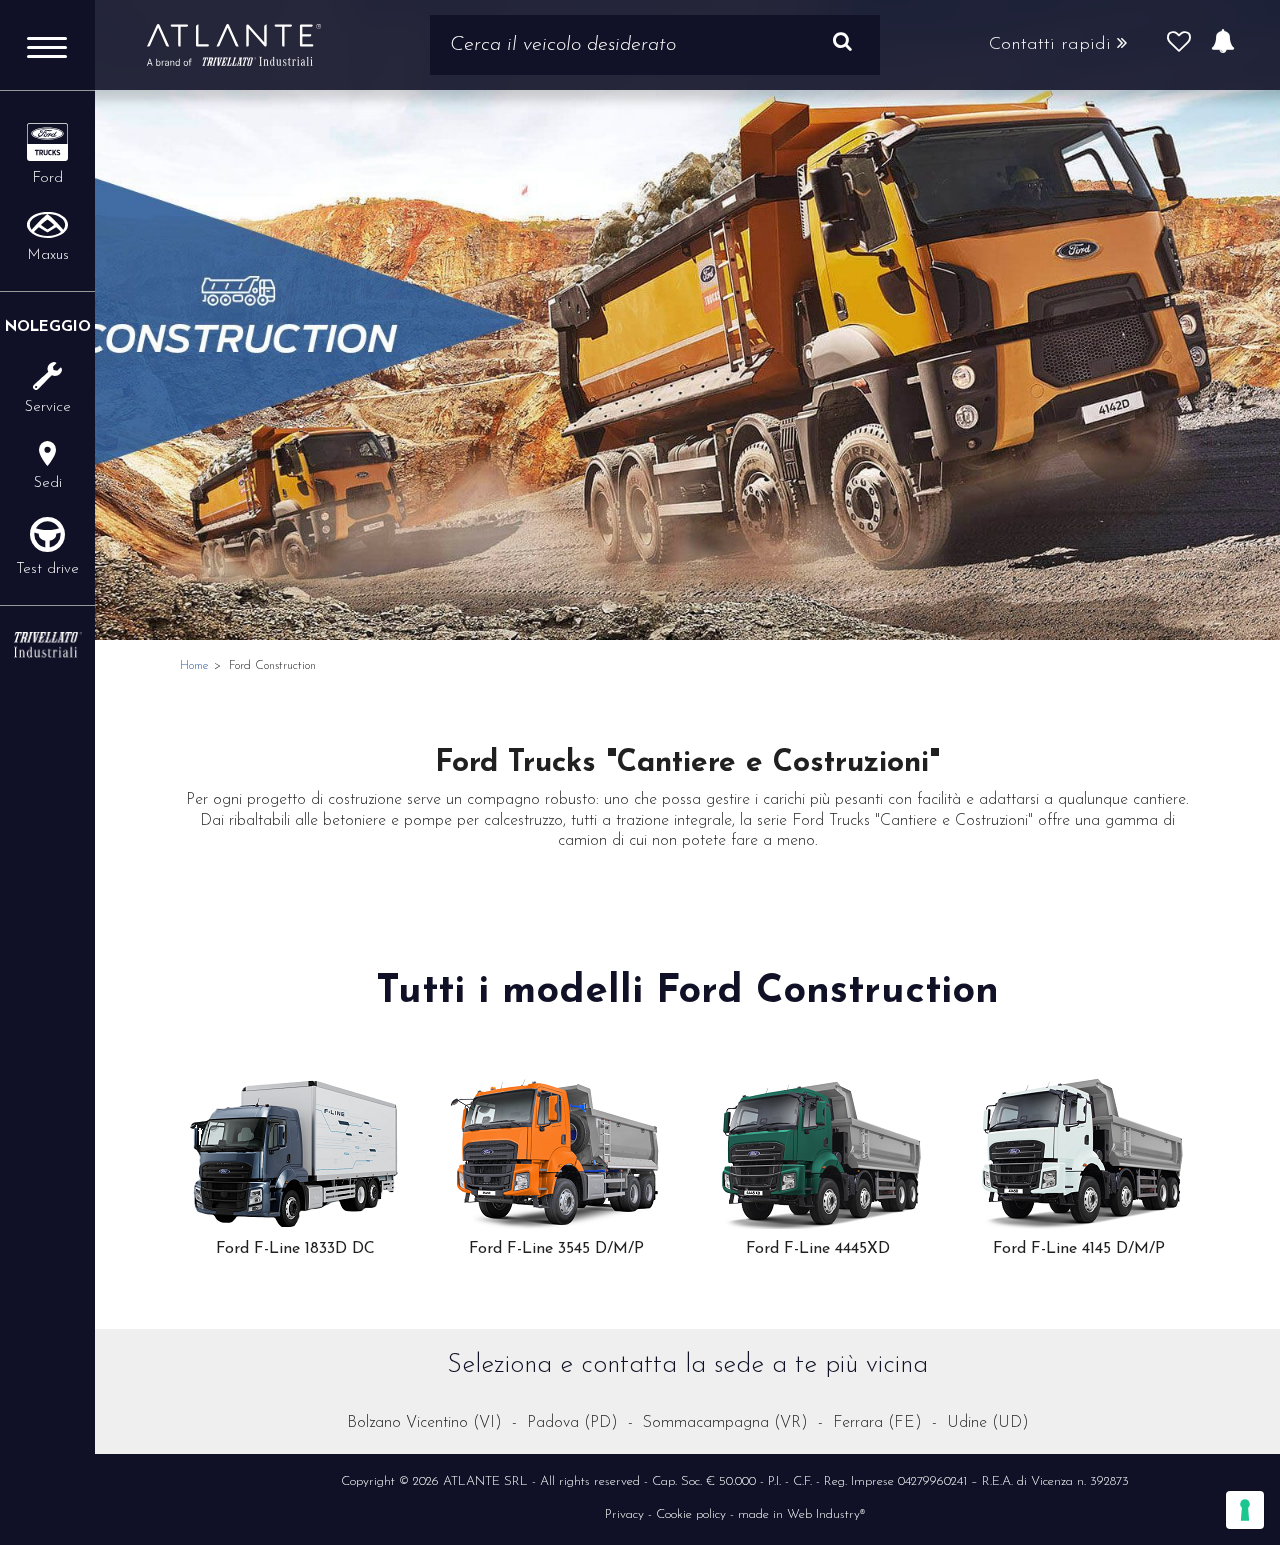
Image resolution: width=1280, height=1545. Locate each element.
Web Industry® (826, 1515)
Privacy (624, 1515)
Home (194, 666)
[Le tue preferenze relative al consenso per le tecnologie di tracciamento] (1245, 1510)
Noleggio (48, 327)
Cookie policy (691, 1515)
